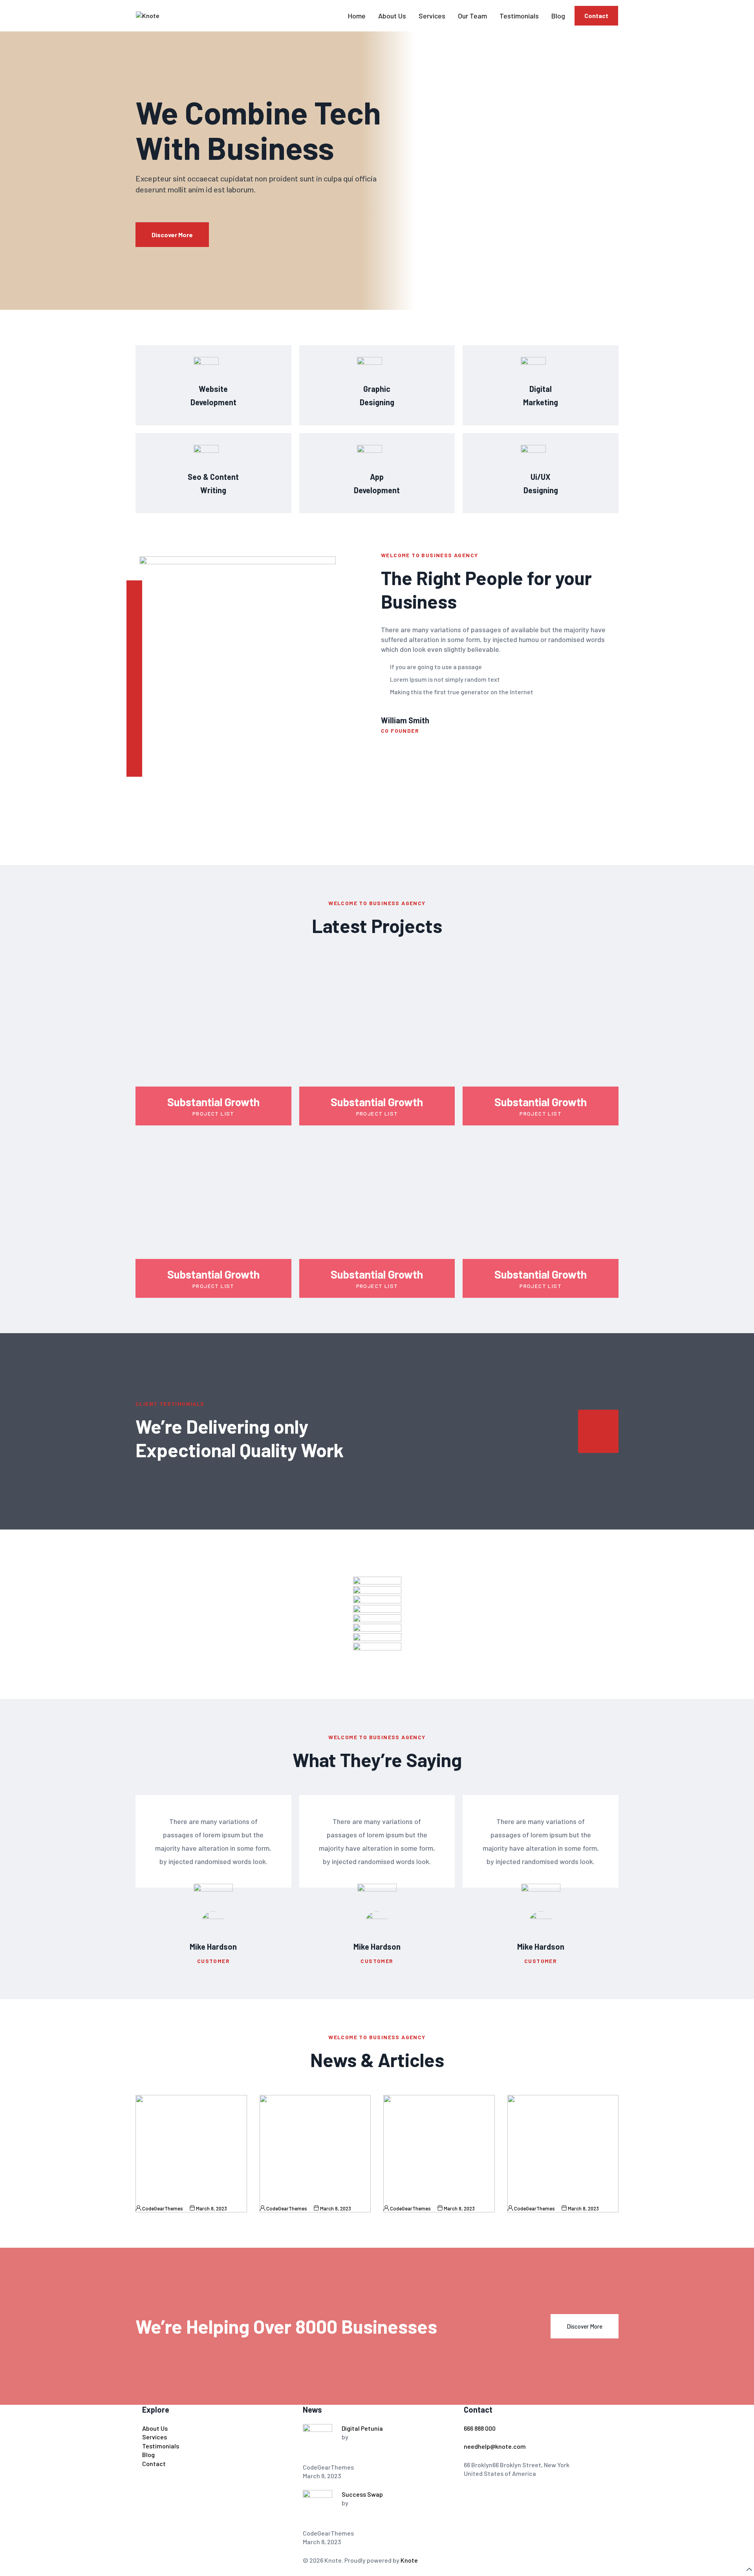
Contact (596, 16)
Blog (558, 16)
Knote (409, 2560)
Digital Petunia (158, 2195)
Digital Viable (528, 2195)
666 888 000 (480, 2428)
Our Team (472, 16)
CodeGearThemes (163, 2208)
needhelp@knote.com (495, 2446)
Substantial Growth (213, 1102)
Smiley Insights (407, 2195)
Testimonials (519, 16)
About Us (392, 16)
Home (357, 16)
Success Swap (283, 2195)
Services (432, 16)
